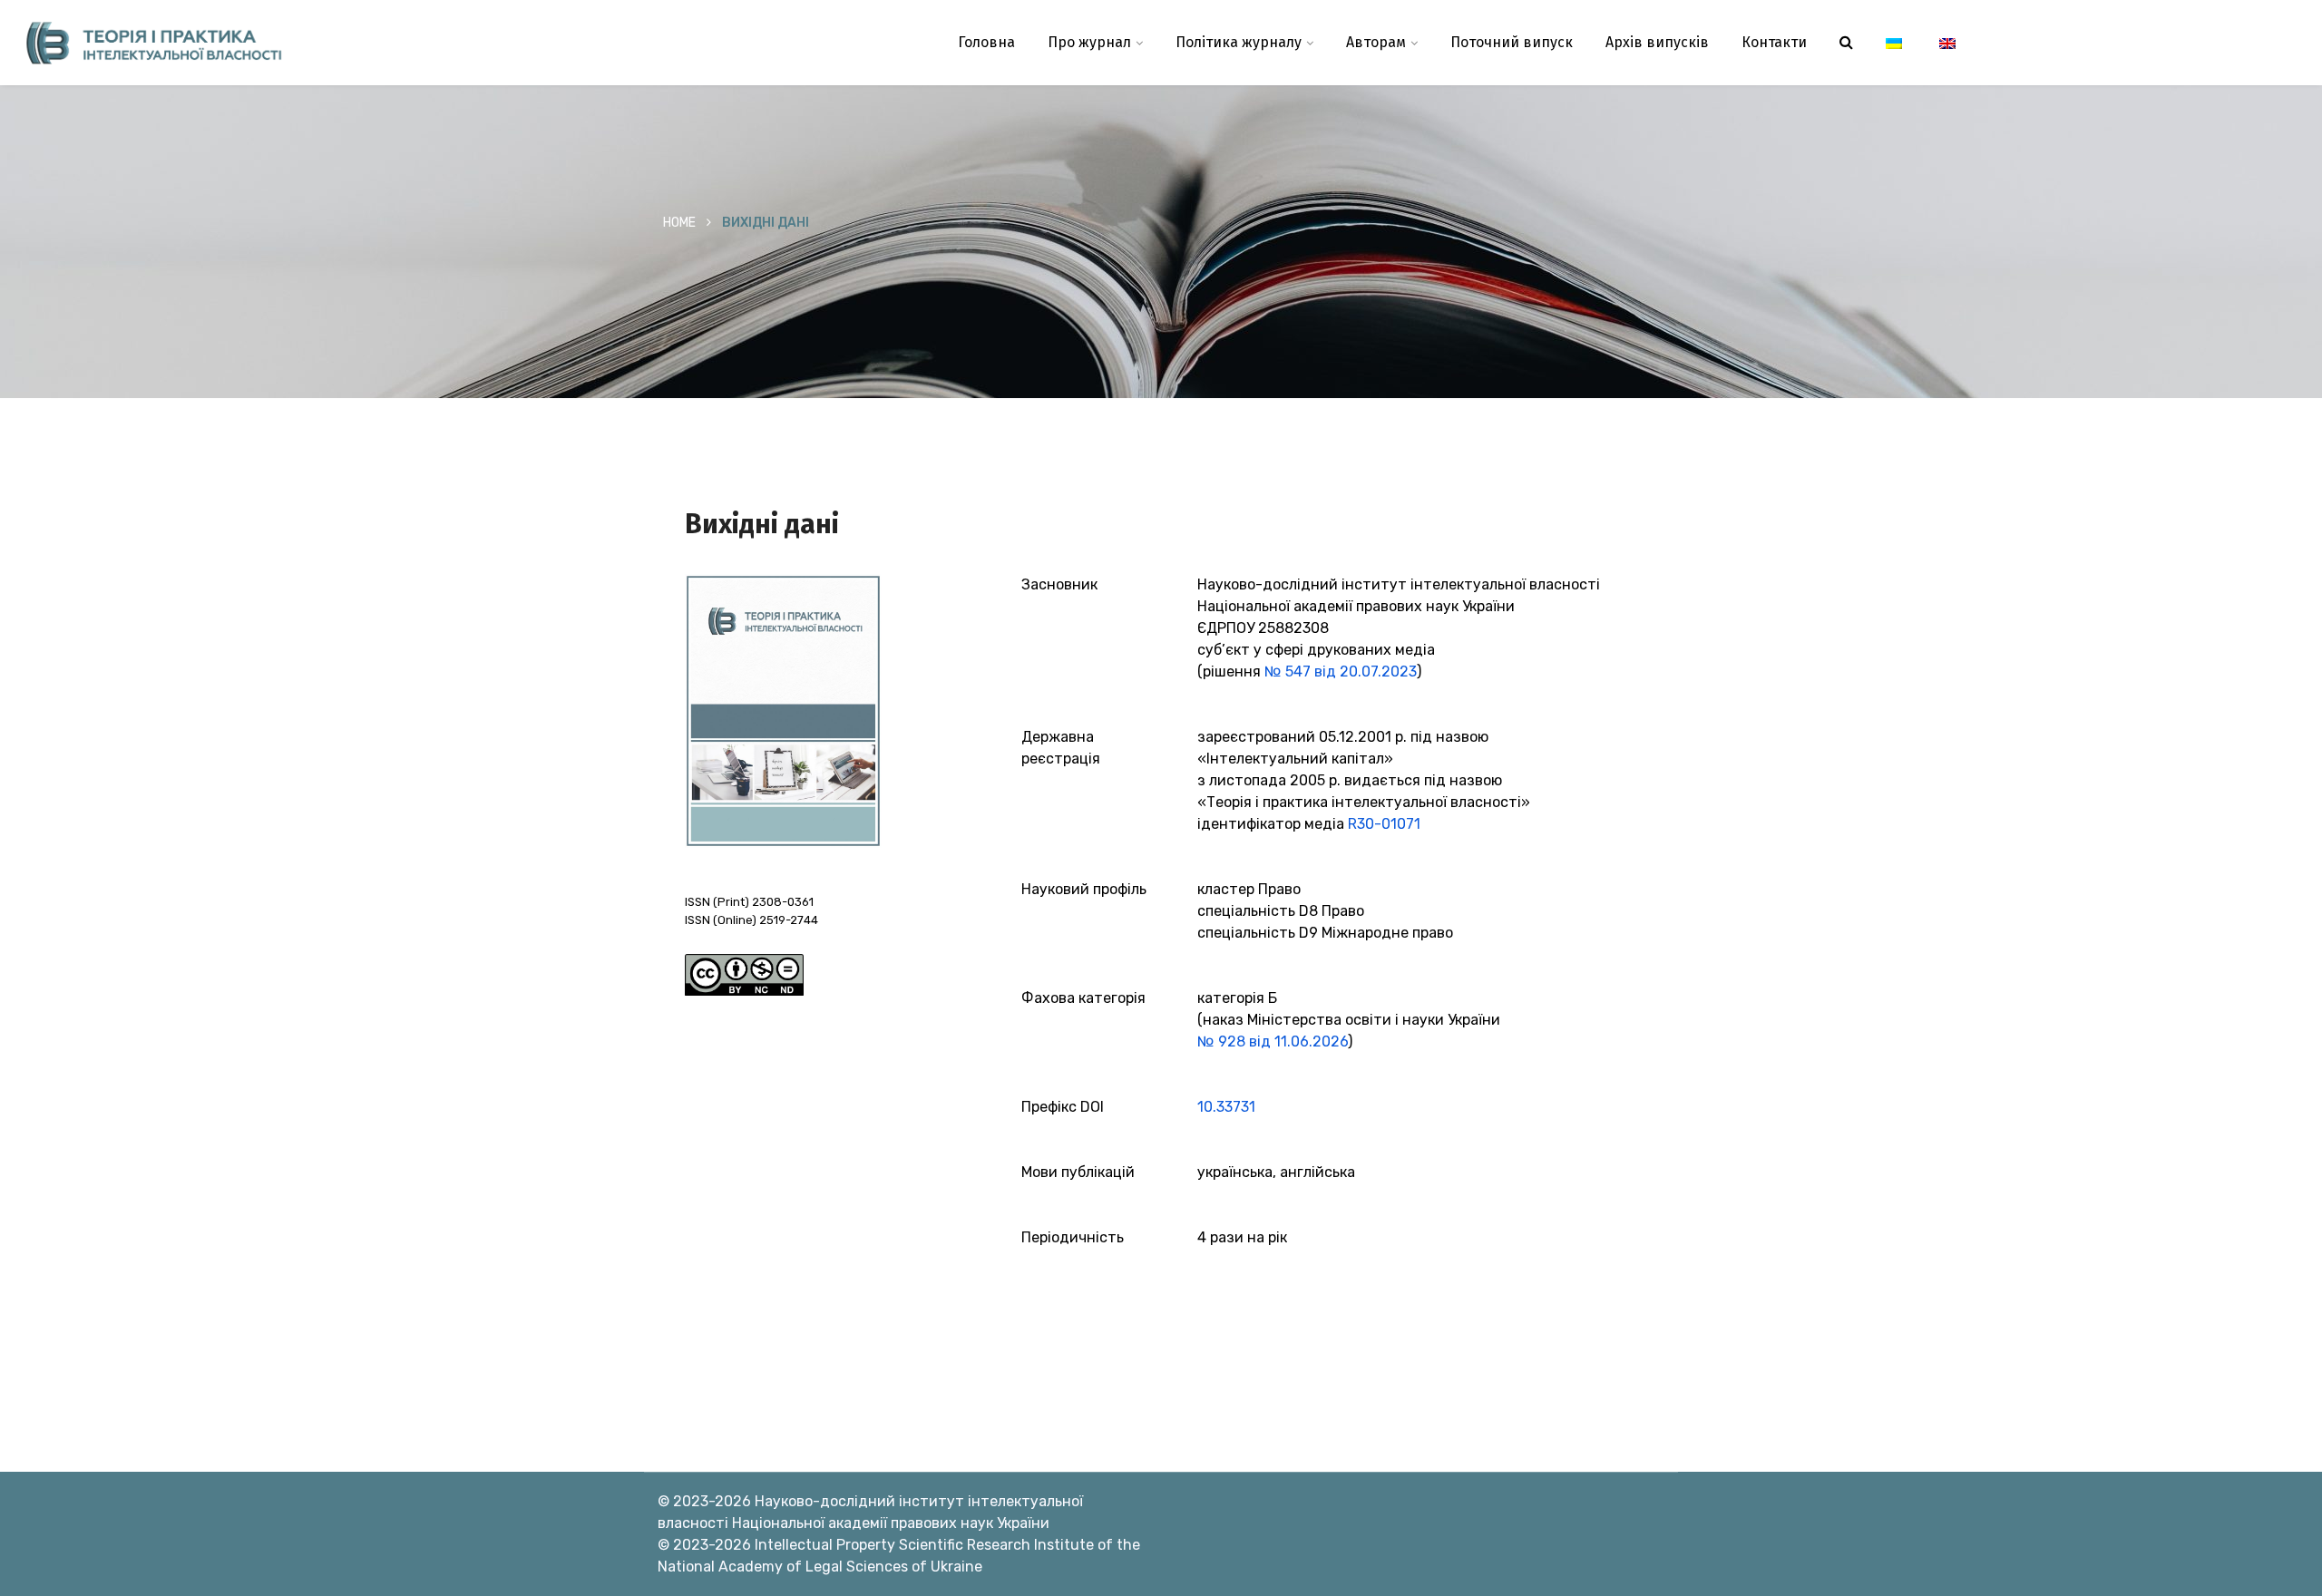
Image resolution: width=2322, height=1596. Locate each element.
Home (679, 223)
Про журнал (1089, 42)
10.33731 (1226, 1107)
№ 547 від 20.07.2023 (1341, 671)
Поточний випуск (1512, 42)
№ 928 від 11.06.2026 (1273, 1041)
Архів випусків (1657, 42)
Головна (986, 42)
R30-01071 (1384, 824)
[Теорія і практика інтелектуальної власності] (290, 43)
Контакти (1774, 42)
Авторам (1376, 42)
